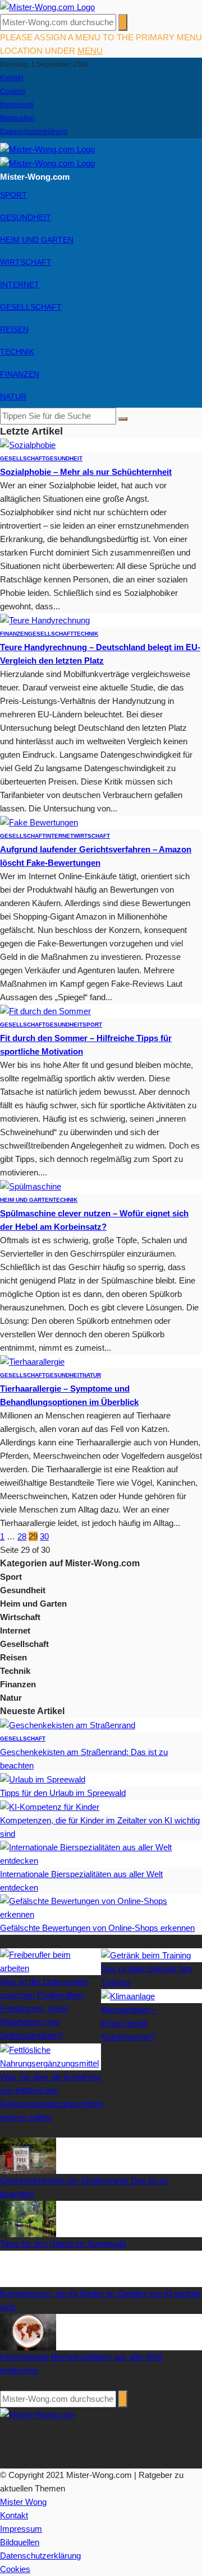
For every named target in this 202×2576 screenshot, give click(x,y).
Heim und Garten (37, 240)
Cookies (13, 91)
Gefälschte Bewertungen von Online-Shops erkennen (97, 1928)
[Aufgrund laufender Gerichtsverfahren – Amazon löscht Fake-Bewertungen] (39, 822)
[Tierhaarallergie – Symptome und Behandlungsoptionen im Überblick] (32, 1361)
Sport (13, 195)
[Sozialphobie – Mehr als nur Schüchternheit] (28, 444)
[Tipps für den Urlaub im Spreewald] (43, 1779)
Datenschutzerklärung (34, 132)
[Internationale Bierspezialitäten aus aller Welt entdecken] (101, 1853)
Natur (13, 396)
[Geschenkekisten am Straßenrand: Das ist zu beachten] (68, 1725)
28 (22, 1536)
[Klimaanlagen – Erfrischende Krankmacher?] (128, 1996)
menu (90, 51)
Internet (20, 284)
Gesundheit (26, 217)
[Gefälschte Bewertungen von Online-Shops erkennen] (101, 1907)
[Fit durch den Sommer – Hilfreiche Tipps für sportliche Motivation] (45, 1011)
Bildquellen (17, 118)
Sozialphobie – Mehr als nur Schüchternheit (86, 472)
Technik (17, 352)
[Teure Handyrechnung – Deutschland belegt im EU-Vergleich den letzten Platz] (45, 620)
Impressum (17, 105)
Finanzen (20, 374)
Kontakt (12, 78)
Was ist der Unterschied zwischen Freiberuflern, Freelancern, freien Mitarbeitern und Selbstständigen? (44, 2008)
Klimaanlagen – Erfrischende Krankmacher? (129, 2023)
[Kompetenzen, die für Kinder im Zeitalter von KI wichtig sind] (50, 1806)
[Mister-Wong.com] (47, 6)
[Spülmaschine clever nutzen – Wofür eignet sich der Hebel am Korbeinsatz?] (31, 1186)
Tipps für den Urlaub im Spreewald (63, 1793)
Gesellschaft (31, 307)
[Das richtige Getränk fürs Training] (146, 1955)
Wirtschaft (26, 262)
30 (44, 1536)
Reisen (14, 329)
